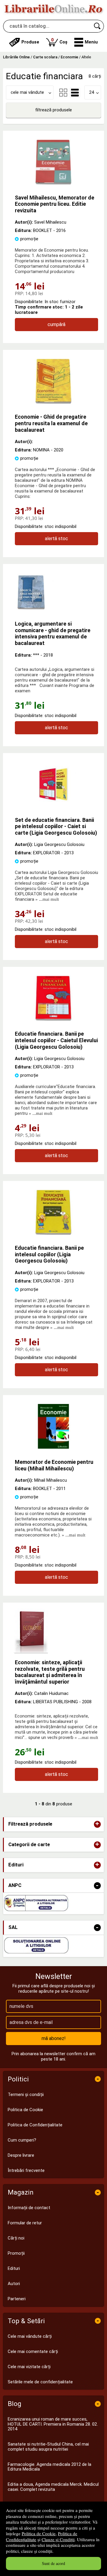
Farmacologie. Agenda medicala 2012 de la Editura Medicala (49, 2467)
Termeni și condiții (26, 2095)
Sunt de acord (53, 2563)
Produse (30, 42)
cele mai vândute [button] (27, 92)
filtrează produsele (53, 110)
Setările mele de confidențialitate (40, 2382)
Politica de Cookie (39, 2533)
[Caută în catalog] (97, 26)
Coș (59, 41)
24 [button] (92, 92)
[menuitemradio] (63, 93)
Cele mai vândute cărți (30, 2336)
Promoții (16, 2253)
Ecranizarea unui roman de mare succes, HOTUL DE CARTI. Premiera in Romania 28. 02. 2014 (53, 2424)
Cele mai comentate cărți (33, 2351)
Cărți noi (16, 2238)
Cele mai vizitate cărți (29, 2367)
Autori (14, 2284)
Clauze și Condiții (58, 2539)
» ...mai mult (47, 899)
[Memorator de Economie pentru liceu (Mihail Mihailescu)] (53, 1447)
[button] (86, 42)
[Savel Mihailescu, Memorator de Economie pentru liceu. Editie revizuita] (53, 183)
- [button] (97, 1886)
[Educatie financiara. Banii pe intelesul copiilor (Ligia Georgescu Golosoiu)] (53, 1233)
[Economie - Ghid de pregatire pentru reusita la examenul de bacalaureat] (53, 402)
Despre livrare (21, 2155)
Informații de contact (29, 2208)
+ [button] (97, 1824)
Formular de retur (25, 2223)
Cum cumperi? (22, 2140)
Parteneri (17, 2299)
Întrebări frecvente (26, 2170)
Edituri (14, 2268)
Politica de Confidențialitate (35, 2125)
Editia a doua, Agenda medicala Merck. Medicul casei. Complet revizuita (53, 2487)
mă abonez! (54, 2038)
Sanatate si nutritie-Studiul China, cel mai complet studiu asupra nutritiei (48, 2447)
